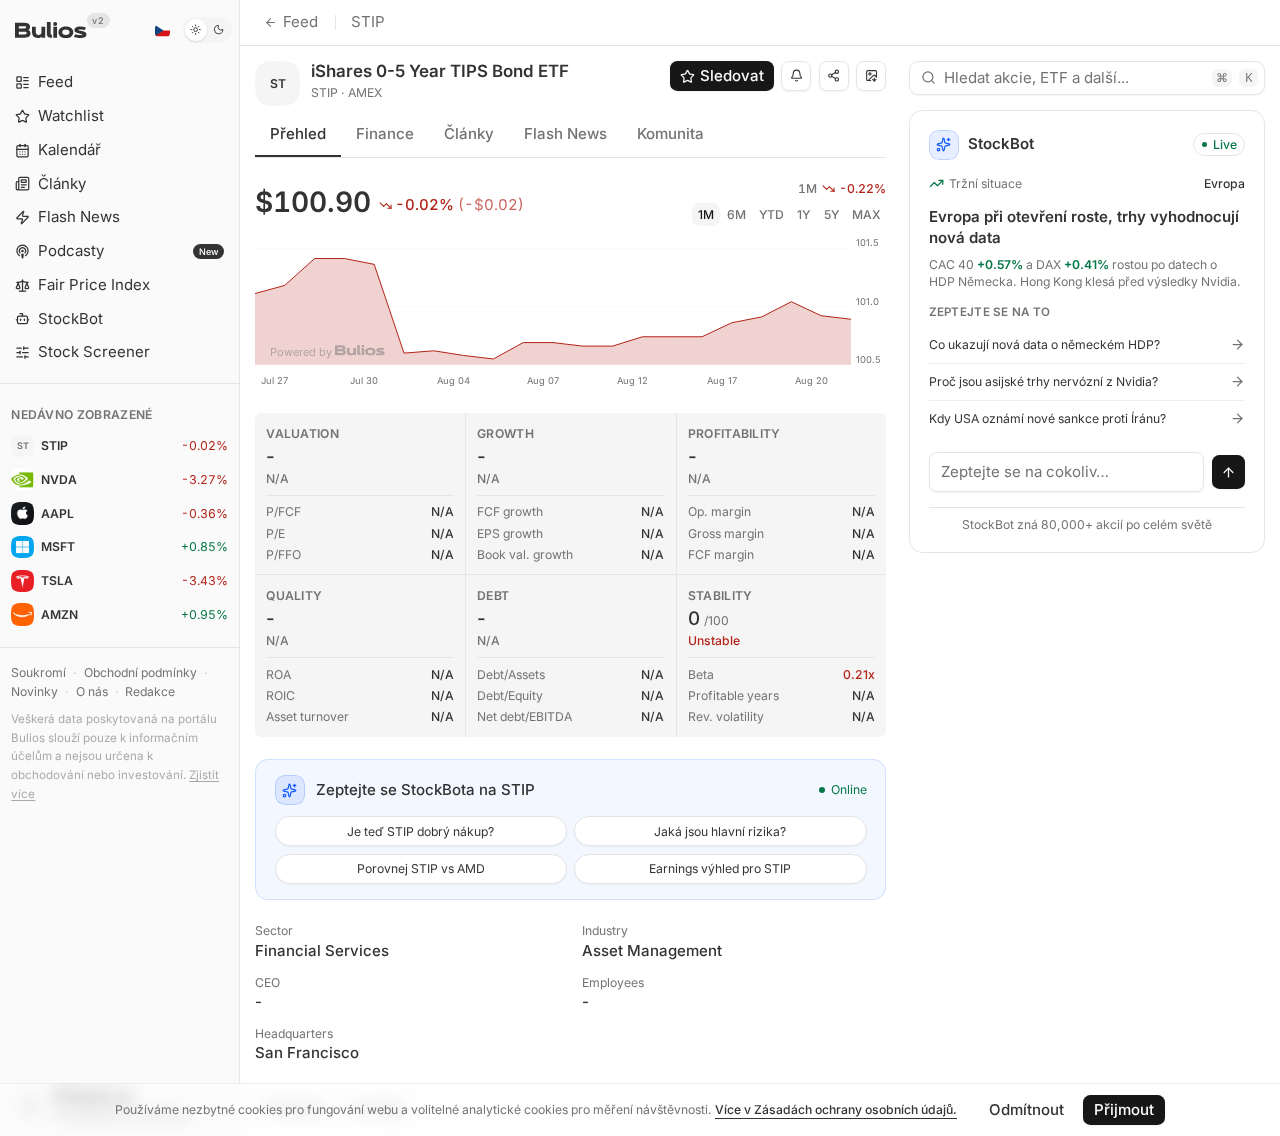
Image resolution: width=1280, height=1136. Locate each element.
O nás (92, 691)
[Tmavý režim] (207, 30)
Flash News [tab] (565, 133)
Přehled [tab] (298, 133)
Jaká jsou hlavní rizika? (720, 831)
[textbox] (1067, 472)
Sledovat (732, 75)
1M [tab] (706, 214)
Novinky (34, 691)
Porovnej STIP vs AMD (421, 868)
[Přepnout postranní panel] (239, 568)
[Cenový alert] (796, 76)
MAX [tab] (866, 214)
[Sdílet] (834, 76)
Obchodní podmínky (140, 672)
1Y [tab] (803, 214)
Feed (300, 21)
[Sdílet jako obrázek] (871, 76)
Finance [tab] (385, 133)
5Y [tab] (831, 214)
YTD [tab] (771, 214)
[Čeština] (162, 30)
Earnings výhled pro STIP (720, 868)
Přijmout (1124, 1109)
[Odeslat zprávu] (1229, 472)
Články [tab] (469, 133)
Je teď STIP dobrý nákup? (420, 831)
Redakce (150, 691)
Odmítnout (1026, 1109)
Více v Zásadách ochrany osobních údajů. (836, 1109)
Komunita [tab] (670, 133)
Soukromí (38, 672)
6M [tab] (736, 214)
